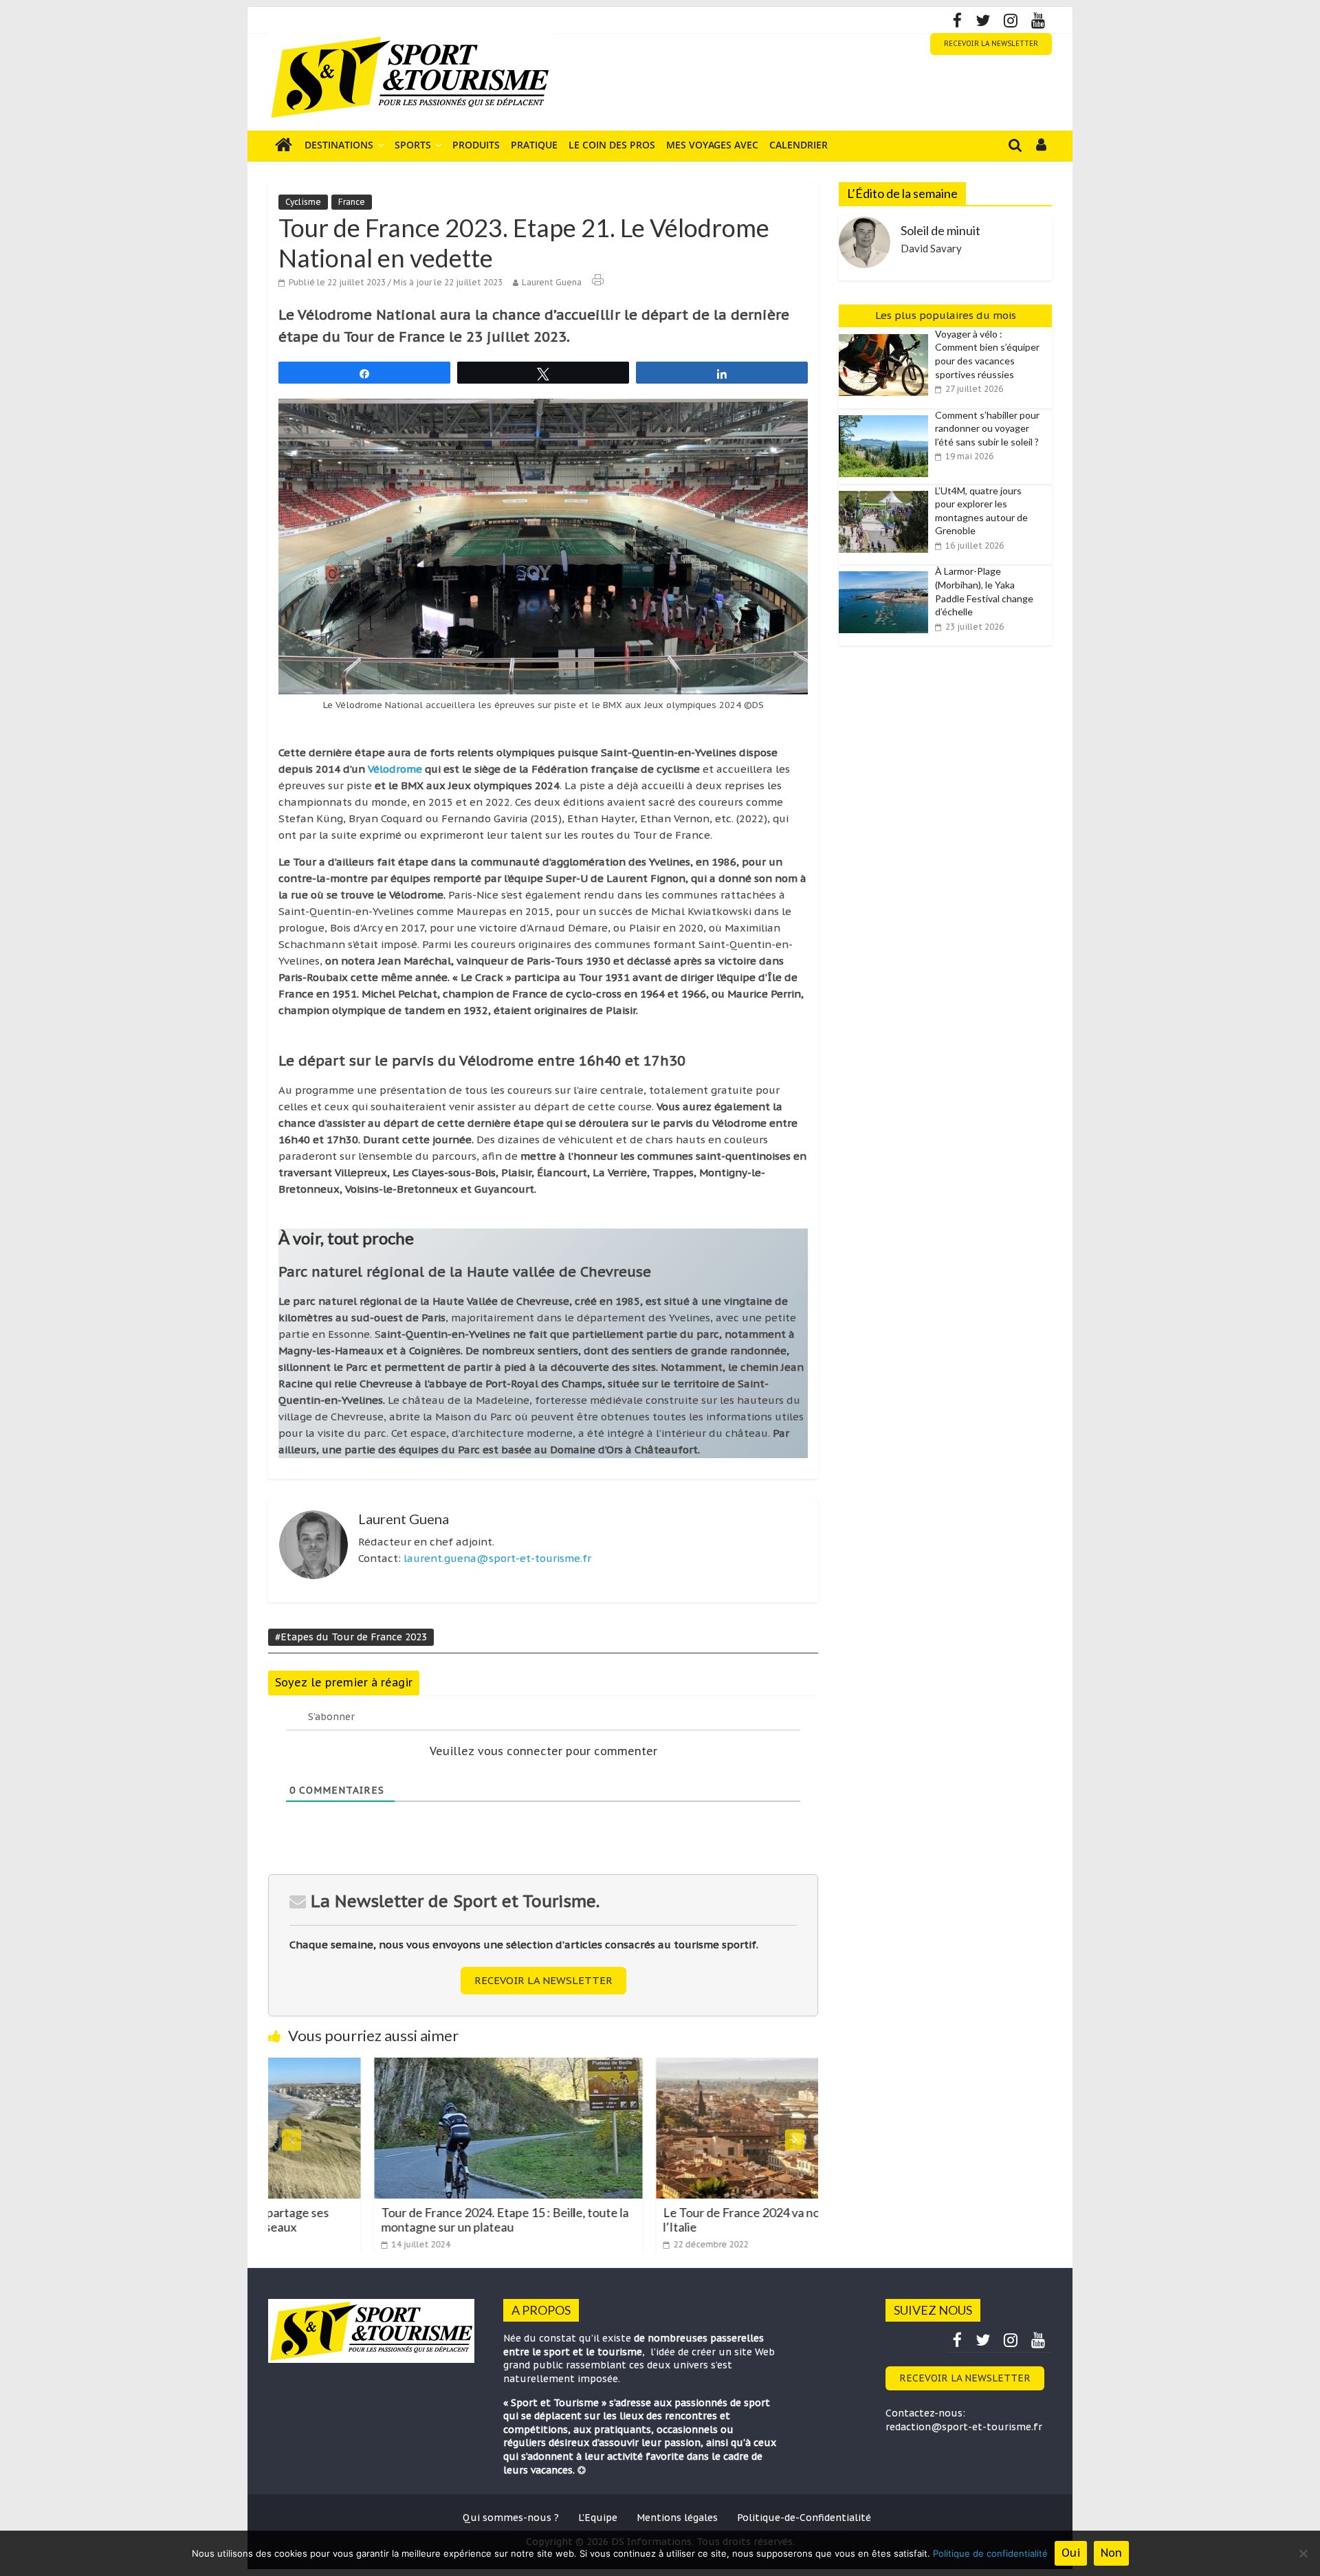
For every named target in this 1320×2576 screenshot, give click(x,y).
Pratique (534, 145)
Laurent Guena (552, 282)
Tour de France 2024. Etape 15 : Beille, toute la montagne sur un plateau (399, 2220)
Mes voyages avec (712, 145)
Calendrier (799, 145)
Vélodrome (395, 769)
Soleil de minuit (940, 230)
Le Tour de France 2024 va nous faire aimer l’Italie (671, 2220)
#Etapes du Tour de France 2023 (351, 1637)
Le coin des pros (612, 145)
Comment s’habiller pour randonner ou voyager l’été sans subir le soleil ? (987, 428)
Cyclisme (303, 202)
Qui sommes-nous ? (511, 2518)
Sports (413, 145)
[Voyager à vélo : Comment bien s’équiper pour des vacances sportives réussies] (887, 335)
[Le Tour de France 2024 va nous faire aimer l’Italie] (684, 2066)
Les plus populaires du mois (946, 315)
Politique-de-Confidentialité (804, 2518)
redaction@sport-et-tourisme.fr (964, 2427)
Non (1111, 2553)
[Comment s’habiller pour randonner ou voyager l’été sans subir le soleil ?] (887, 416)
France (352, 202)
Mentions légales (677, 2518)
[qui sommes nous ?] (582, 2470)
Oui (1071, 2553)
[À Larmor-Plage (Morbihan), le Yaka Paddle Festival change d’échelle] (887, 572)
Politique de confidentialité (990, 2553)
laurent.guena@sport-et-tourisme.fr (497, 1558)
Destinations (339, 145)
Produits (476, 145)
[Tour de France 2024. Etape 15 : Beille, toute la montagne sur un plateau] (402, 2066)
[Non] (1303, 2553)
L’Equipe (598, 2518)
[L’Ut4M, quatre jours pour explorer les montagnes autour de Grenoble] (887, 492)
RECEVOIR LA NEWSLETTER (991, 44)
